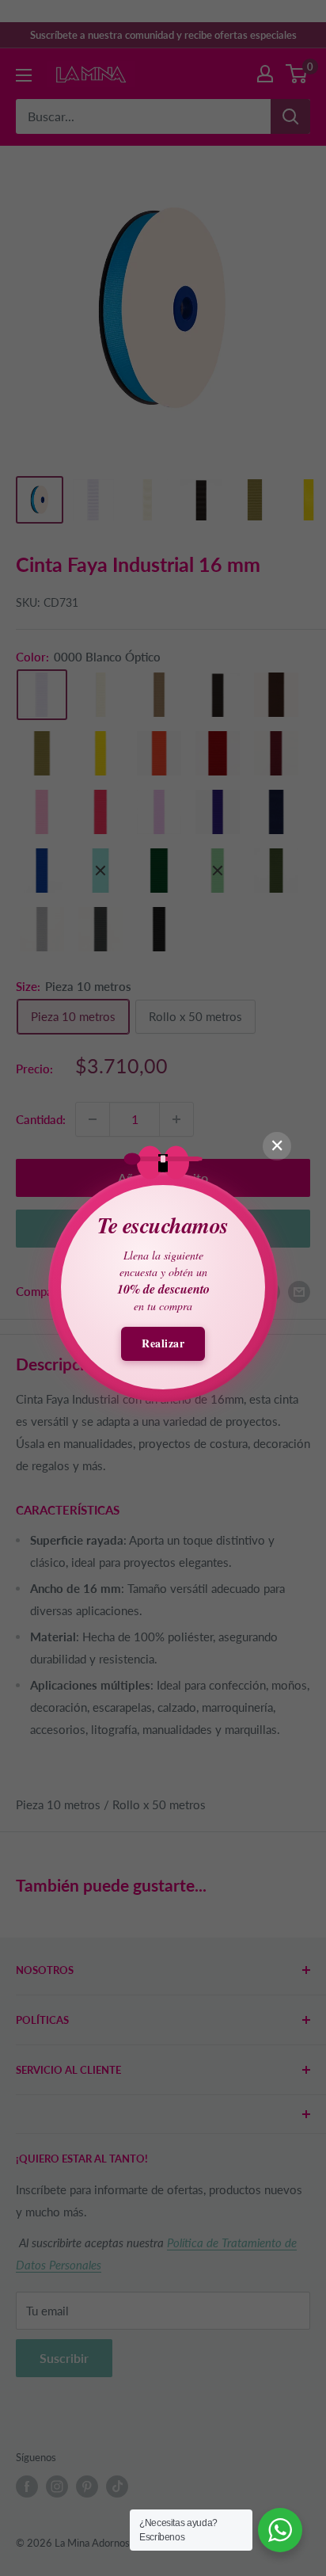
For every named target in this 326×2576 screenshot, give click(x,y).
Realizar (163, 1343)
